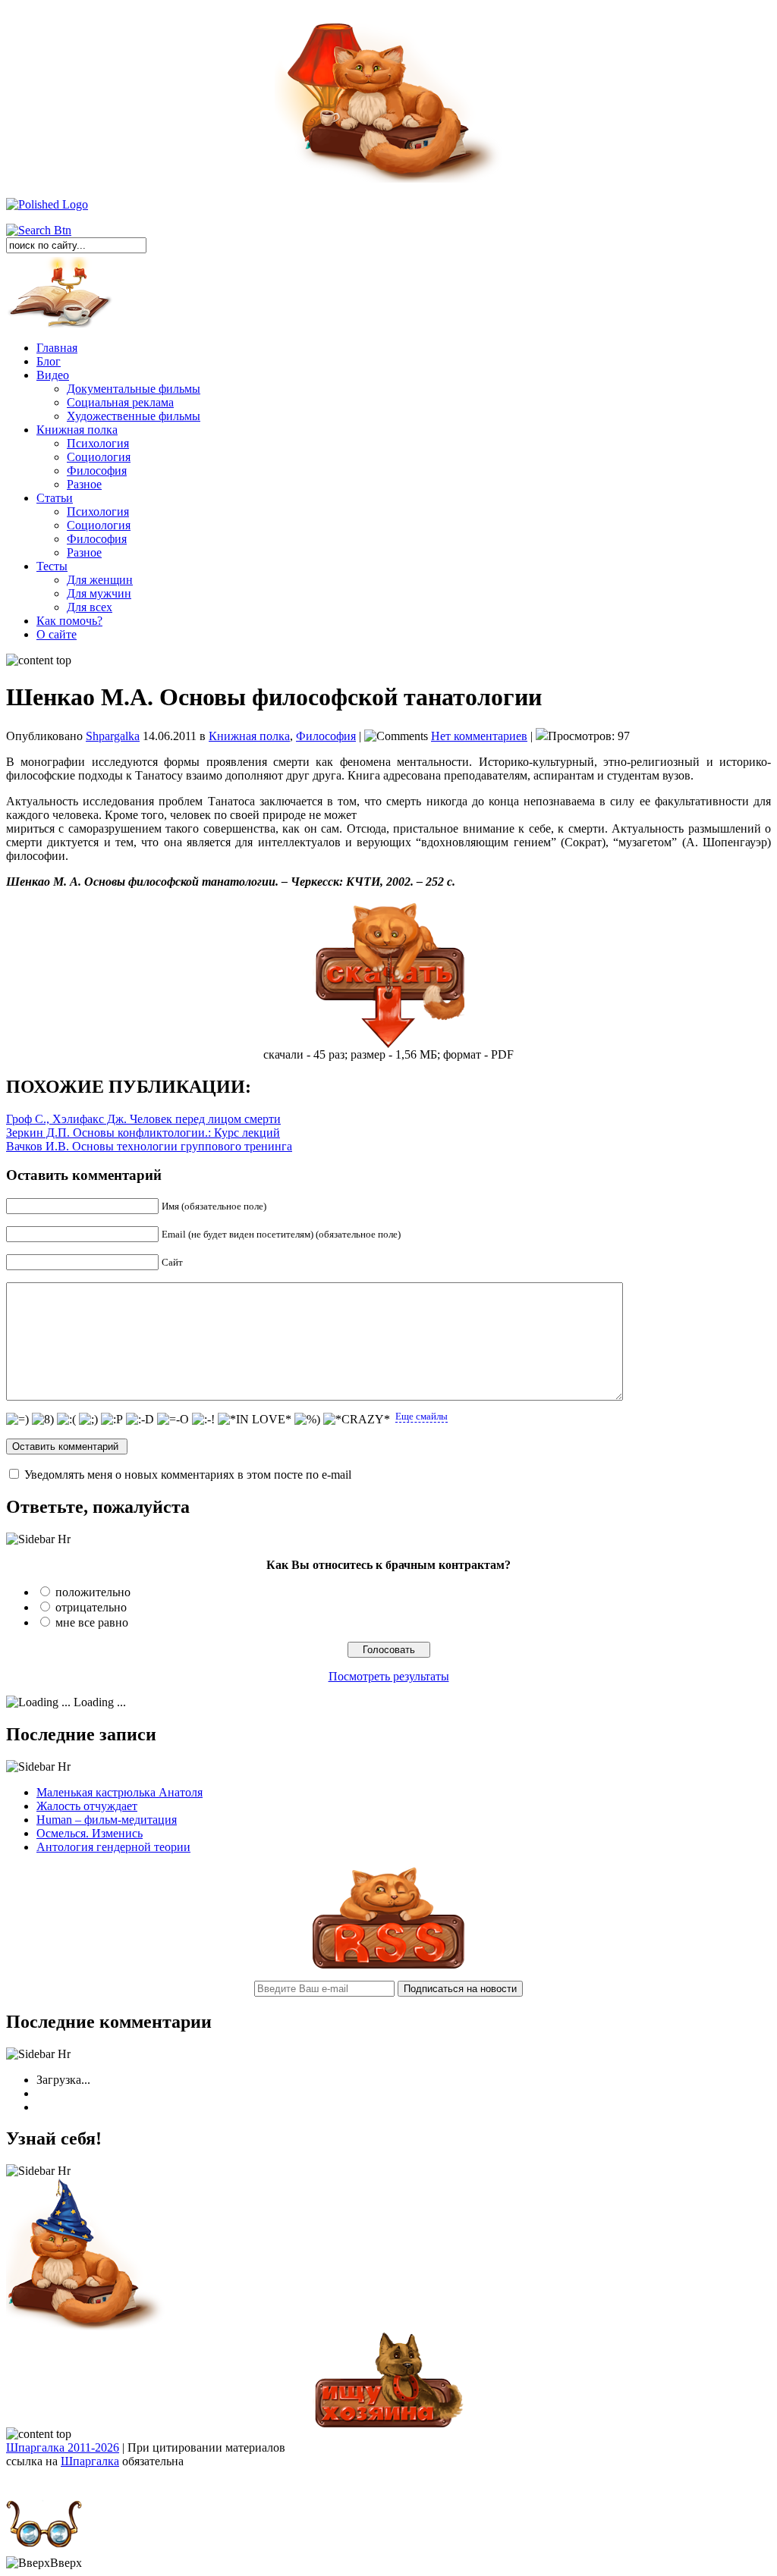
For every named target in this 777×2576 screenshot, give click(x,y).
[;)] (88, 1420)
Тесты (52, 566)
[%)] (307, 1420)
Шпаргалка (90, 2461)
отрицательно (91, 1607)
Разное (84, 484)
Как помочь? (69, 621)
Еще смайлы (422, 1416)
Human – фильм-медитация (107, 1820)
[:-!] (203, 1420)
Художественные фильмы (134, 416)
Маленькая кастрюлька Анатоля (120, 1792)
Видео (53, 375)
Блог (49, 361)
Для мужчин (99, 593)
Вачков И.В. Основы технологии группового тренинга (149, 1146)
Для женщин (100, 580)
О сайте (57, 634)
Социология (99, 457)
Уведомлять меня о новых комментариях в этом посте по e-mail (188, 1475)
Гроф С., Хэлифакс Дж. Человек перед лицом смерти (143, 1119)
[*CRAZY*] (357, 1420)
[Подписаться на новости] (388, 1964)
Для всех (90, 607)
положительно (93, 1592)
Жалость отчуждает (87, 1806)
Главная (57, 348)
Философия (97, 471)
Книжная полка (77, 430)
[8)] (43, 1420)
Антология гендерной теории (113, 1847)
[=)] (17, 1420)
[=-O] (173, 1420)
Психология (98, 443)
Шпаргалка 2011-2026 (63, 2447)
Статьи (55, 498)
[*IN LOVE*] (255, 1420)
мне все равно (92, 1622)
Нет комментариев (479, 736)
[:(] (66, 1420)
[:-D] (140, 1420)
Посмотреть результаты (389, 1676)
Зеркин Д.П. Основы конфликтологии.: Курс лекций (143, 1133)
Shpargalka (113, 736)
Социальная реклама (120, 402)
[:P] (112, 1420)
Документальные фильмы (134, 389)
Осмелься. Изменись (90, 1833)
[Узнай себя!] (86, 2327)
